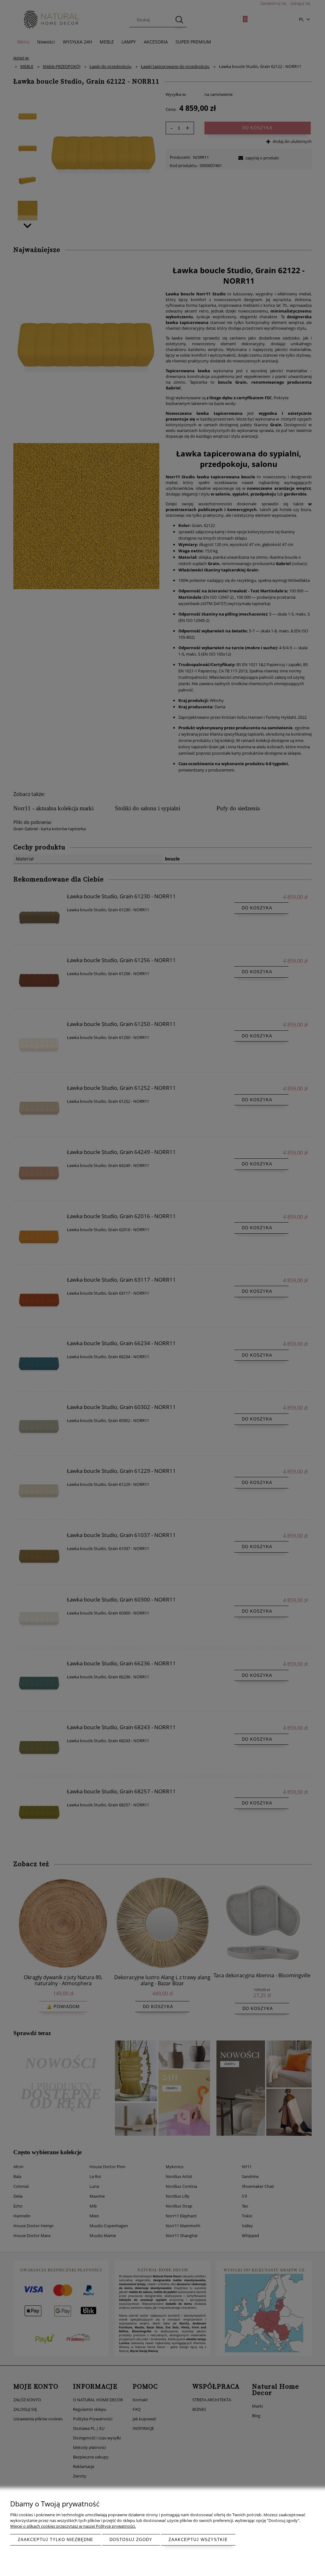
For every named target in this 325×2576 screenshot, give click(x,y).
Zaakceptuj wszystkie (198, 2540)
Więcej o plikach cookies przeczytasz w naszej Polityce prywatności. (73, 2526)
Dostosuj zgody (131, 2540)
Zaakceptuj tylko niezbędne (56, 2540)
